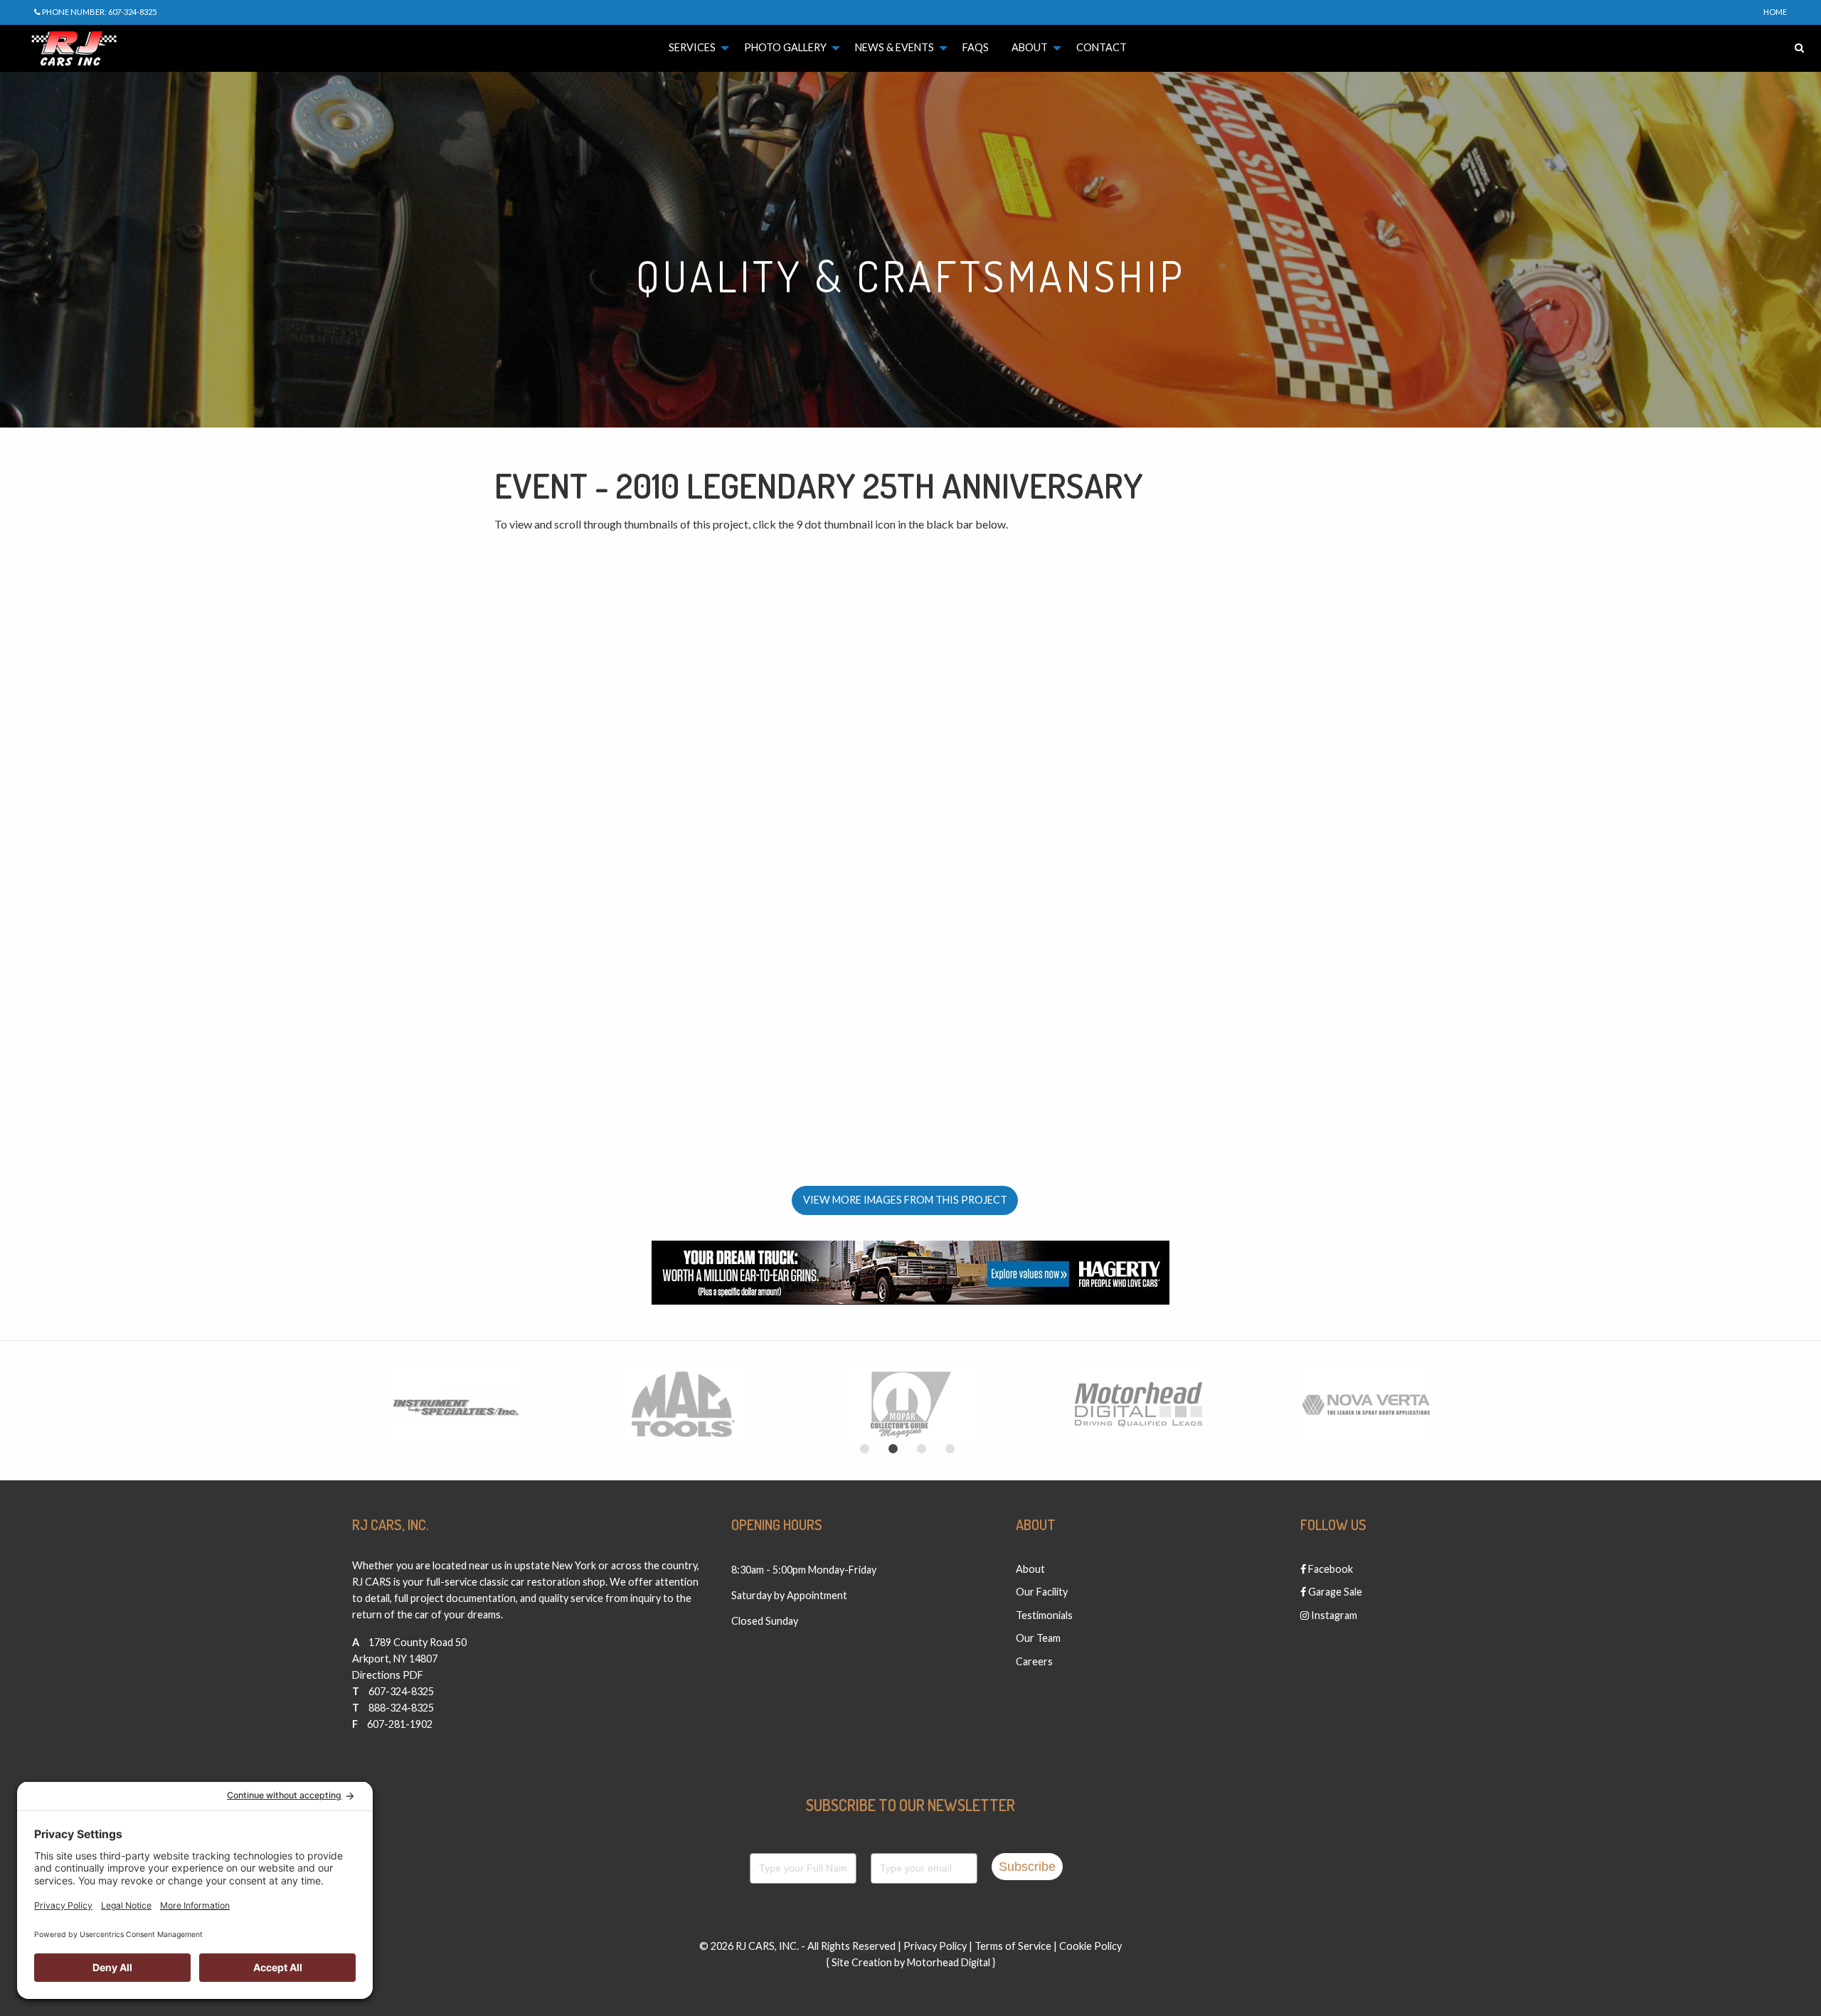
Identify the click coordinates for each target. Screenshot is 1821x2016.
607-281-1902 (400, 1724)
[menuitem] (695, 48)
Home (1775, 12)
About (1030, 47)
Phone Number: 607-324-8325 (99, 12)
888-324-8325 (401, 1708)
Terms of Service (1013, 1946)
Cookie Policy (1090, 1946)
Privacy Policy (935, 1946)
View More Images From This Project (905, 1200)
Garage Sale (1334, 1592)
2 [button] (893, 1449)
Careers (1034, 1661)
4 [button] (950, 1449)
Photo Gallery (785, 47)
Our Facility (1042, 1592)
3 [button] (921, 1449)
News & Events (894, 47)
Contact (1101, 47)
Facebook (1329, 1569)
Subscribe (1027, 1867)
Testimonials (1044, 1615)
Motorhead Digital (949, 1962)
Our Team (1038, 1638)
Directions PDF (388, 1675)
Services (692, 47)
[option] (455, 1405)
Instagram (1333, 1615)
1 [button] (864, 1449)
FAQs (976, 47)
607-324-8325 (401, 1691)
